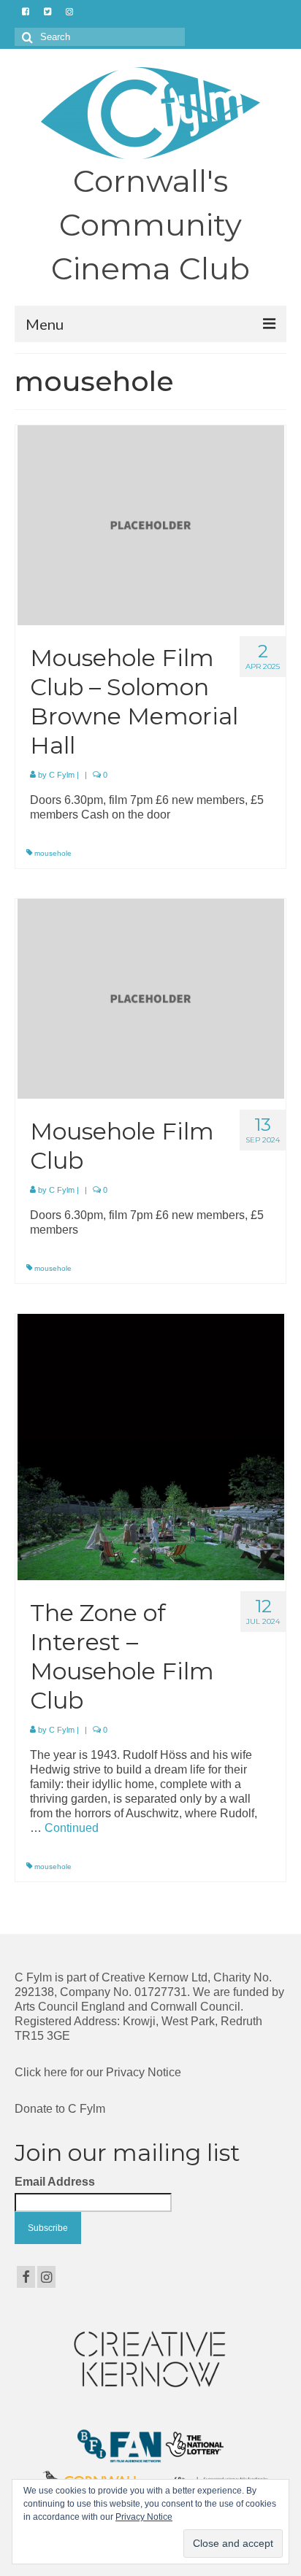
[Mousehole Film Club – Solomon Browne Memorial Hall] (151, 524)
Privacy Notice (144, 2517)
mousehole (53, 853)
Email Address (55, 2182)
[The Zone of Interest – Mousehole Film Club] (151, 1446)
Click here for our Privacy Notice (98, 2072)
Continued (72, 1828)
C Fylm (62, 775)
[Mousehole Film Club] (151, 998)
